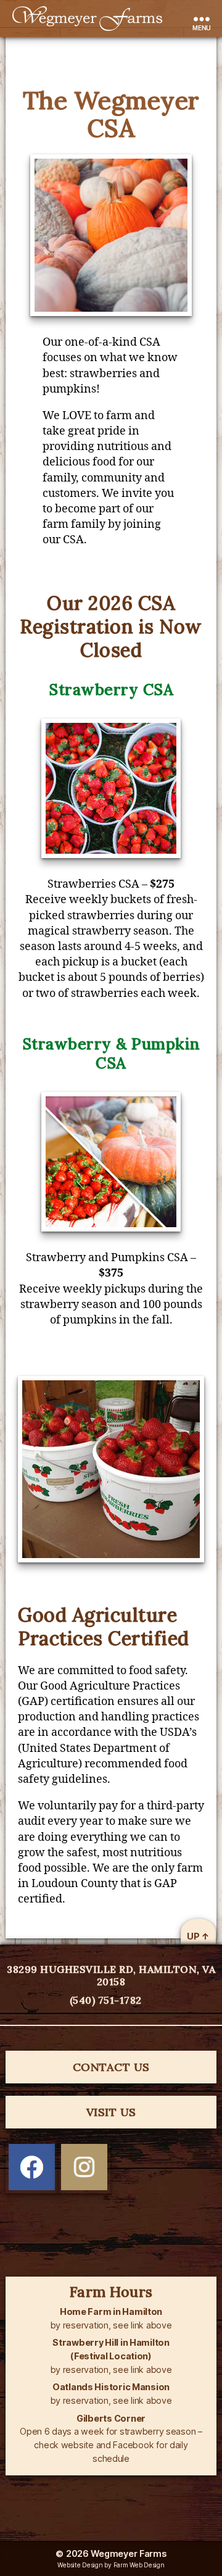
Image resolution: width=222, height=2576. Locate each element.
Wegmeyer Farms (128, 2553)
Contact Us (111, 2067)
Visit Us (111, 2112)
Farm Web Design (139, 2565)
